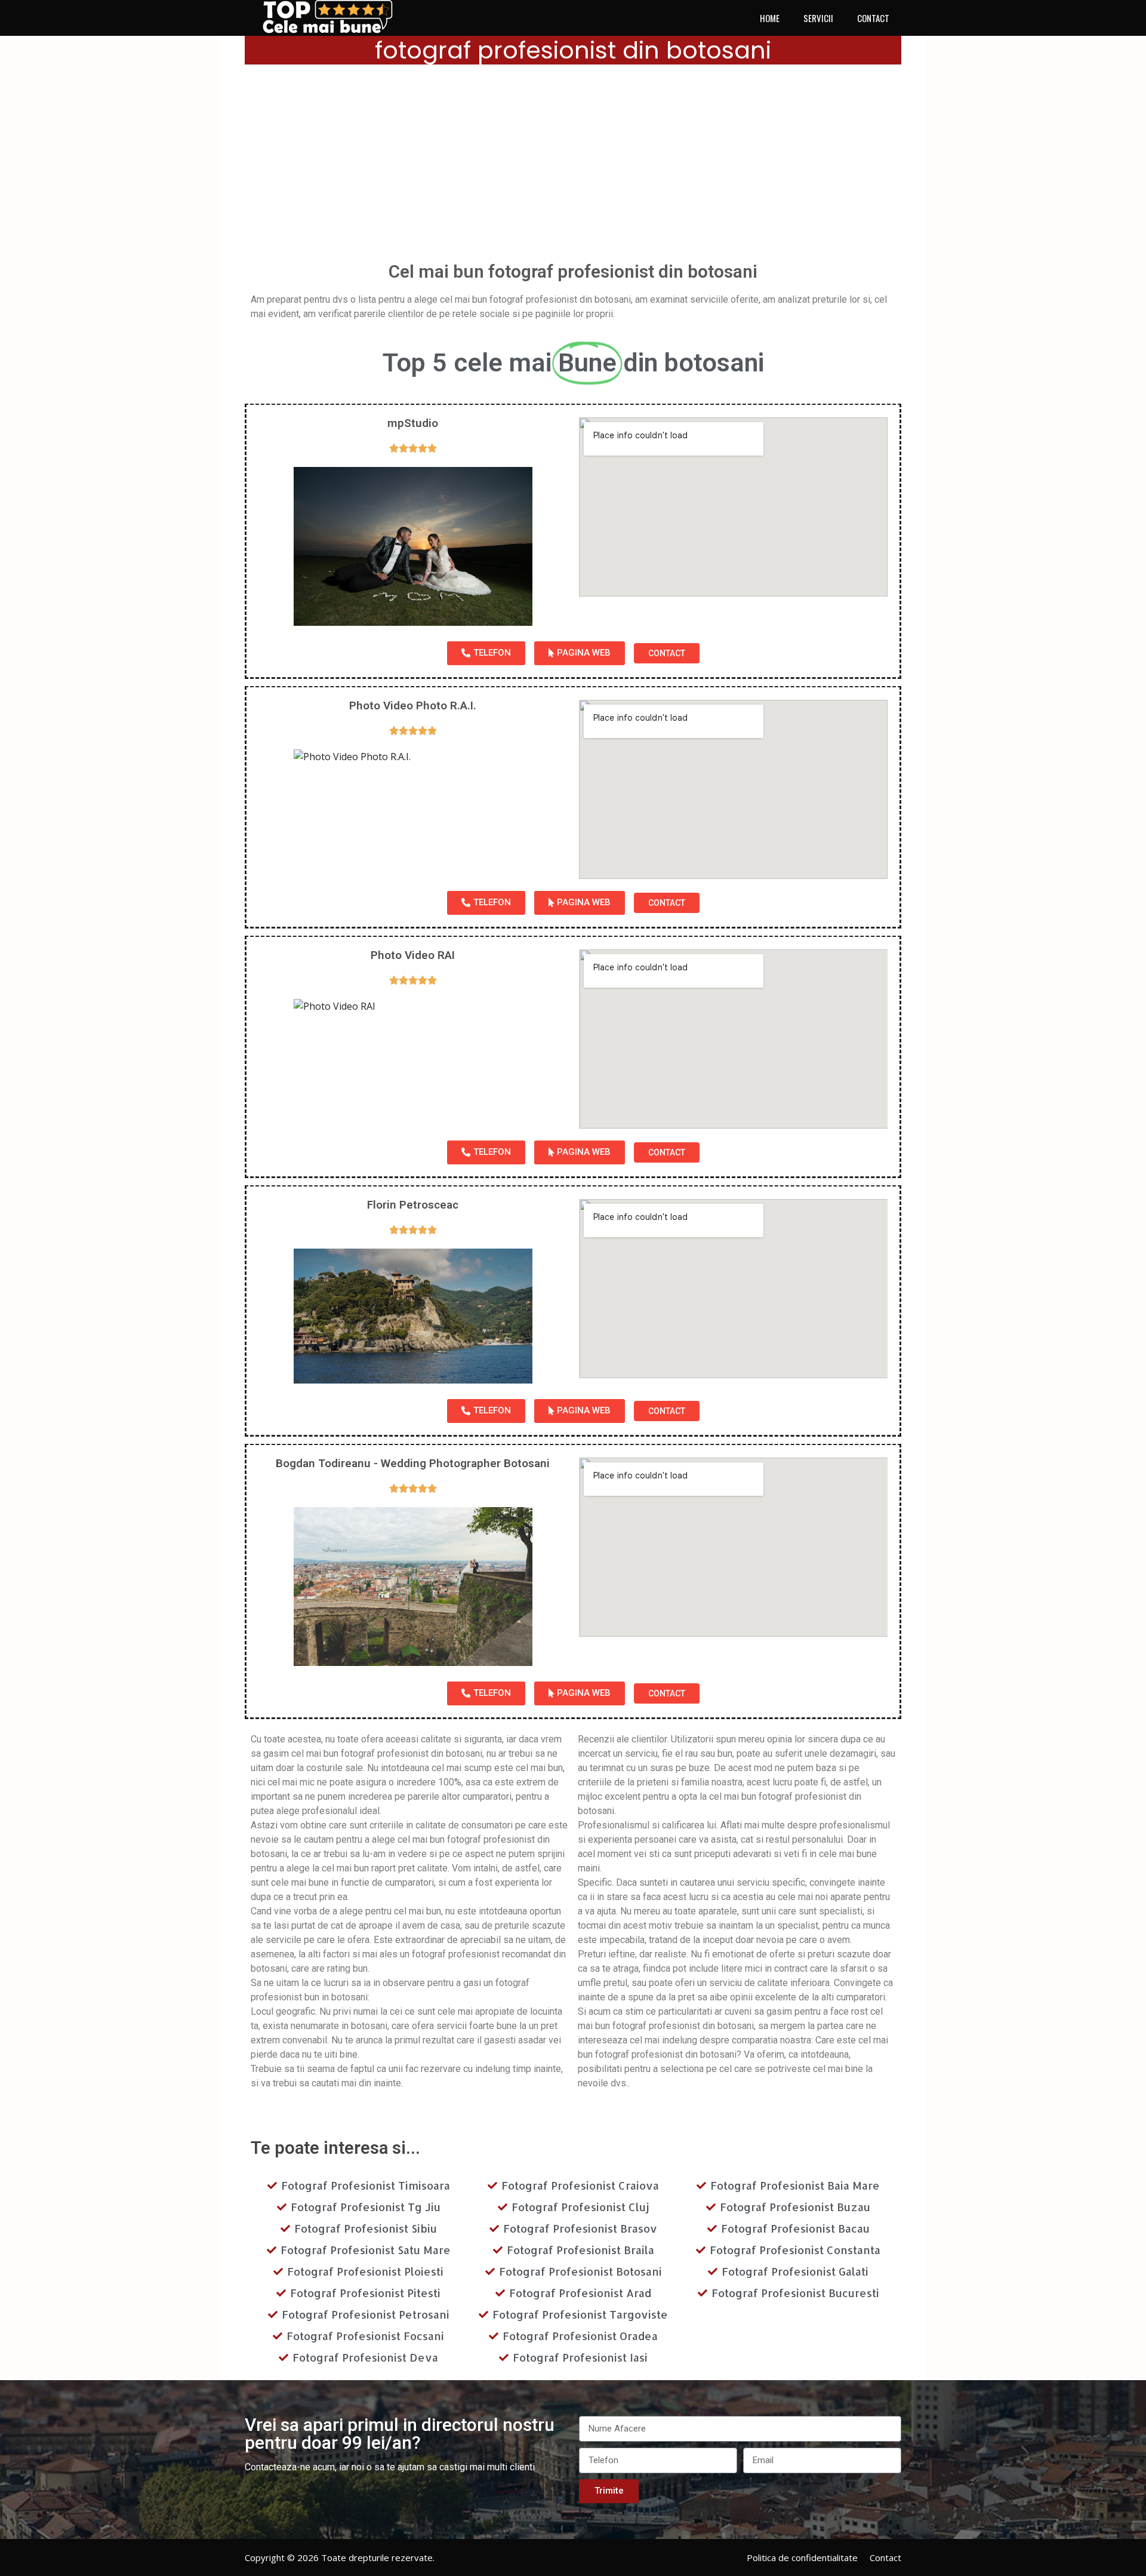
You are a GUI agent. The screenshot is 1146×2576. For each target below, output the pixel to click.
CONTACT (873, 18)
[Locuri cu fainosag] (334, 17)
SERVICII (818, 18)
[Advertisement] (573, 167)
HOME (770, 18)
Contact (885, 2557)
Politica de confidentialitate (802, 2557)
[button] (486, 653)
